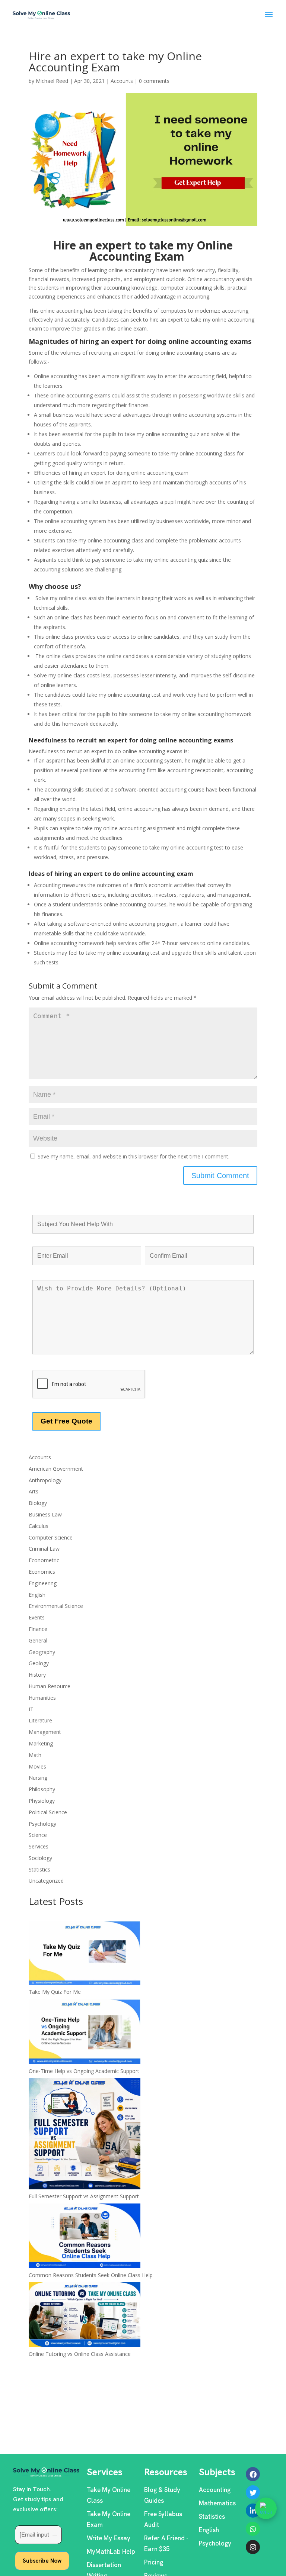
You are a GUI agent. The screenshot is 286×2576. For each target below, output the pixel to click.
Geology (39, 1663)
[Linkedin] (253, 2511)
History (37, 1675)
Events (37, 1617)
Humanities (42, 1698)
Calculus (39, 1526)
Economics (42, 1572)
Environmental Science (56, 1606)
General (38, 1640)
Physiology (42, 1801)
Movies (37, 1766)
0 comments (154, 81)
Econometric (44, 1560)
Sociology (40, 1858)
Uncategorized (46, 1881)
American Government (56, 1469)
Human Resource (50, 1686)
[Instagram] (253, 2547)
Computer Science (51, 1537)
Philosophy (42, 1789)
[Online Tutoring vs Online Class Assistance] (85, 2316)
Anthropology (45, 1480)
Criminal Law (44, 1549)
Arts (34, 1491)
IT (31, 1709)
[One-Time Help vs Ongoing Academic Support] (85, 2033)
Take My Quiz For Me (55, 1992)
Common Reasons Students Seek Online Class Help (91, 2275)
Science (38, 1835)
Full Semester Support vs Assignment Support (84, 2196)
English (37, 1595)
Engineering (43, 1583)
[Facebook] (253, 2474)
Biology (38, 1503)
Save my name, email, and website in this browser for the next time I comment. (134, 1156)
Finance (38, 1629)
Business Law (45, 1514)
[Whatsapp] (253, 2529)
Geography (42, 1652)
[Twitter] (253, 2492)
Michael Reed (52, 81)
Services (39, 1846)
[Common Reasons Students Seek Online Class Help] (85, 2237)
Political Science (48, 1812)
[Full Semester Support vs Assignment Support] (85, 2135)
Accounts (122, 81)
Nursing (38, 1778)
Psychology (42, 1824)
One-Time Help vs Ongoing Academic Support (84, 2071)
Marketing (41, 1743)
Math (35, 1755)
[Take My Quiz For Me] (85, 1954)
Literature (40, 1720)
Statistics (39, 1869)
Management (45, 1732)
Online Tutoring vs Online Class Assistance (80, 2354)
